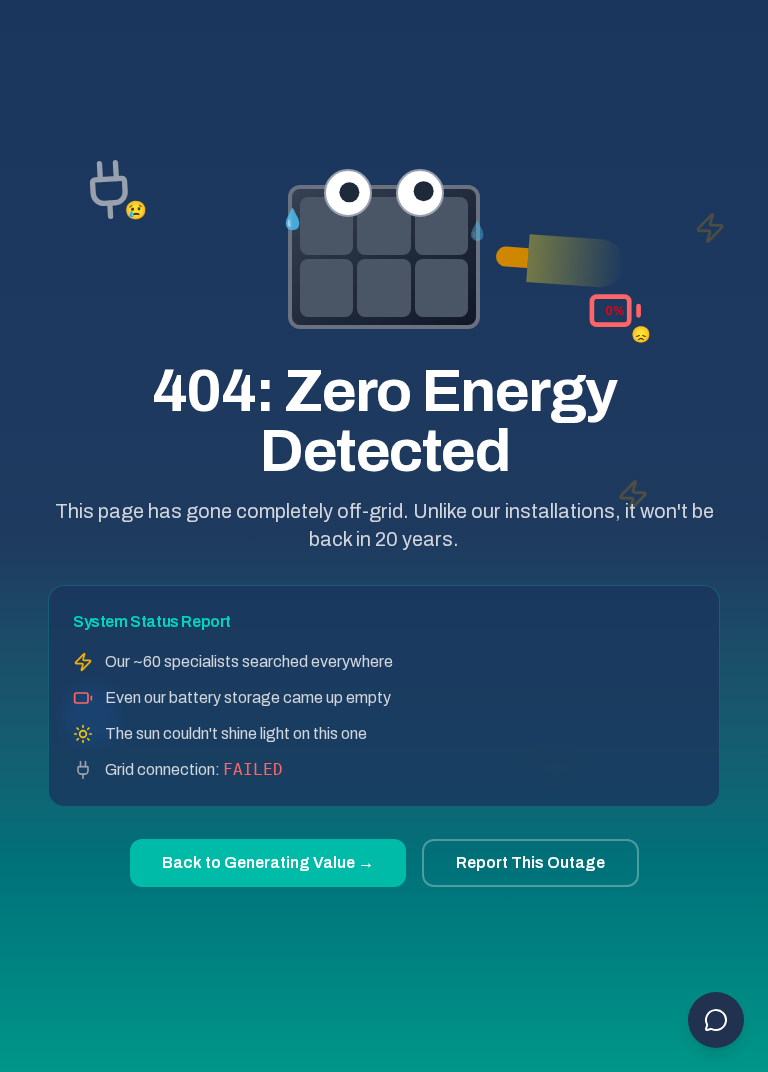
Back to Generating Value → (268, 862)
